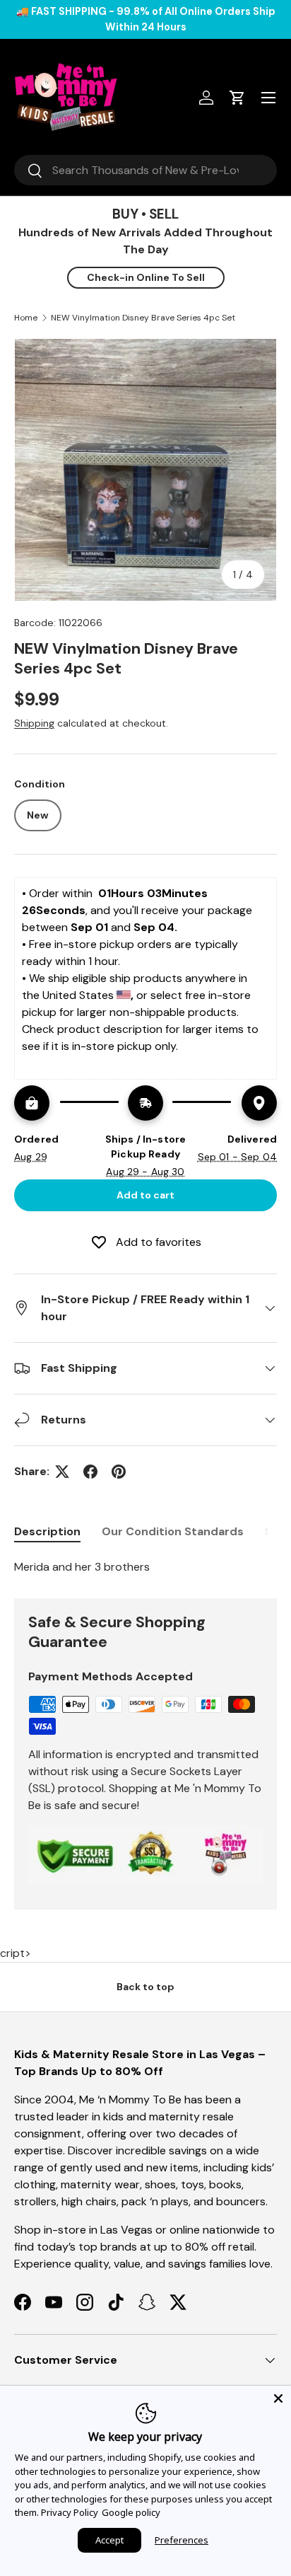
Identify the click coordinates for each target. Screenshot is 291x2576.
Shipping (34, 723)
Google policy (131, 2512)
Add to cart (145, 1195)
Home (26, 318)
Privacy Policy (70, 2512)
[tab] (47, 1531)
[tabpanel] (145, 1567)
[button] (237, 98)
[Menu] (268, 98)
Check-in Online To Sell (146, 277)
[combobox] (145, 170)
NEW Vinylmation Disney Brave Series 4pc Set (143, 318)
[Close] (278, 2398)
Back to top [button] (145, 1987)
